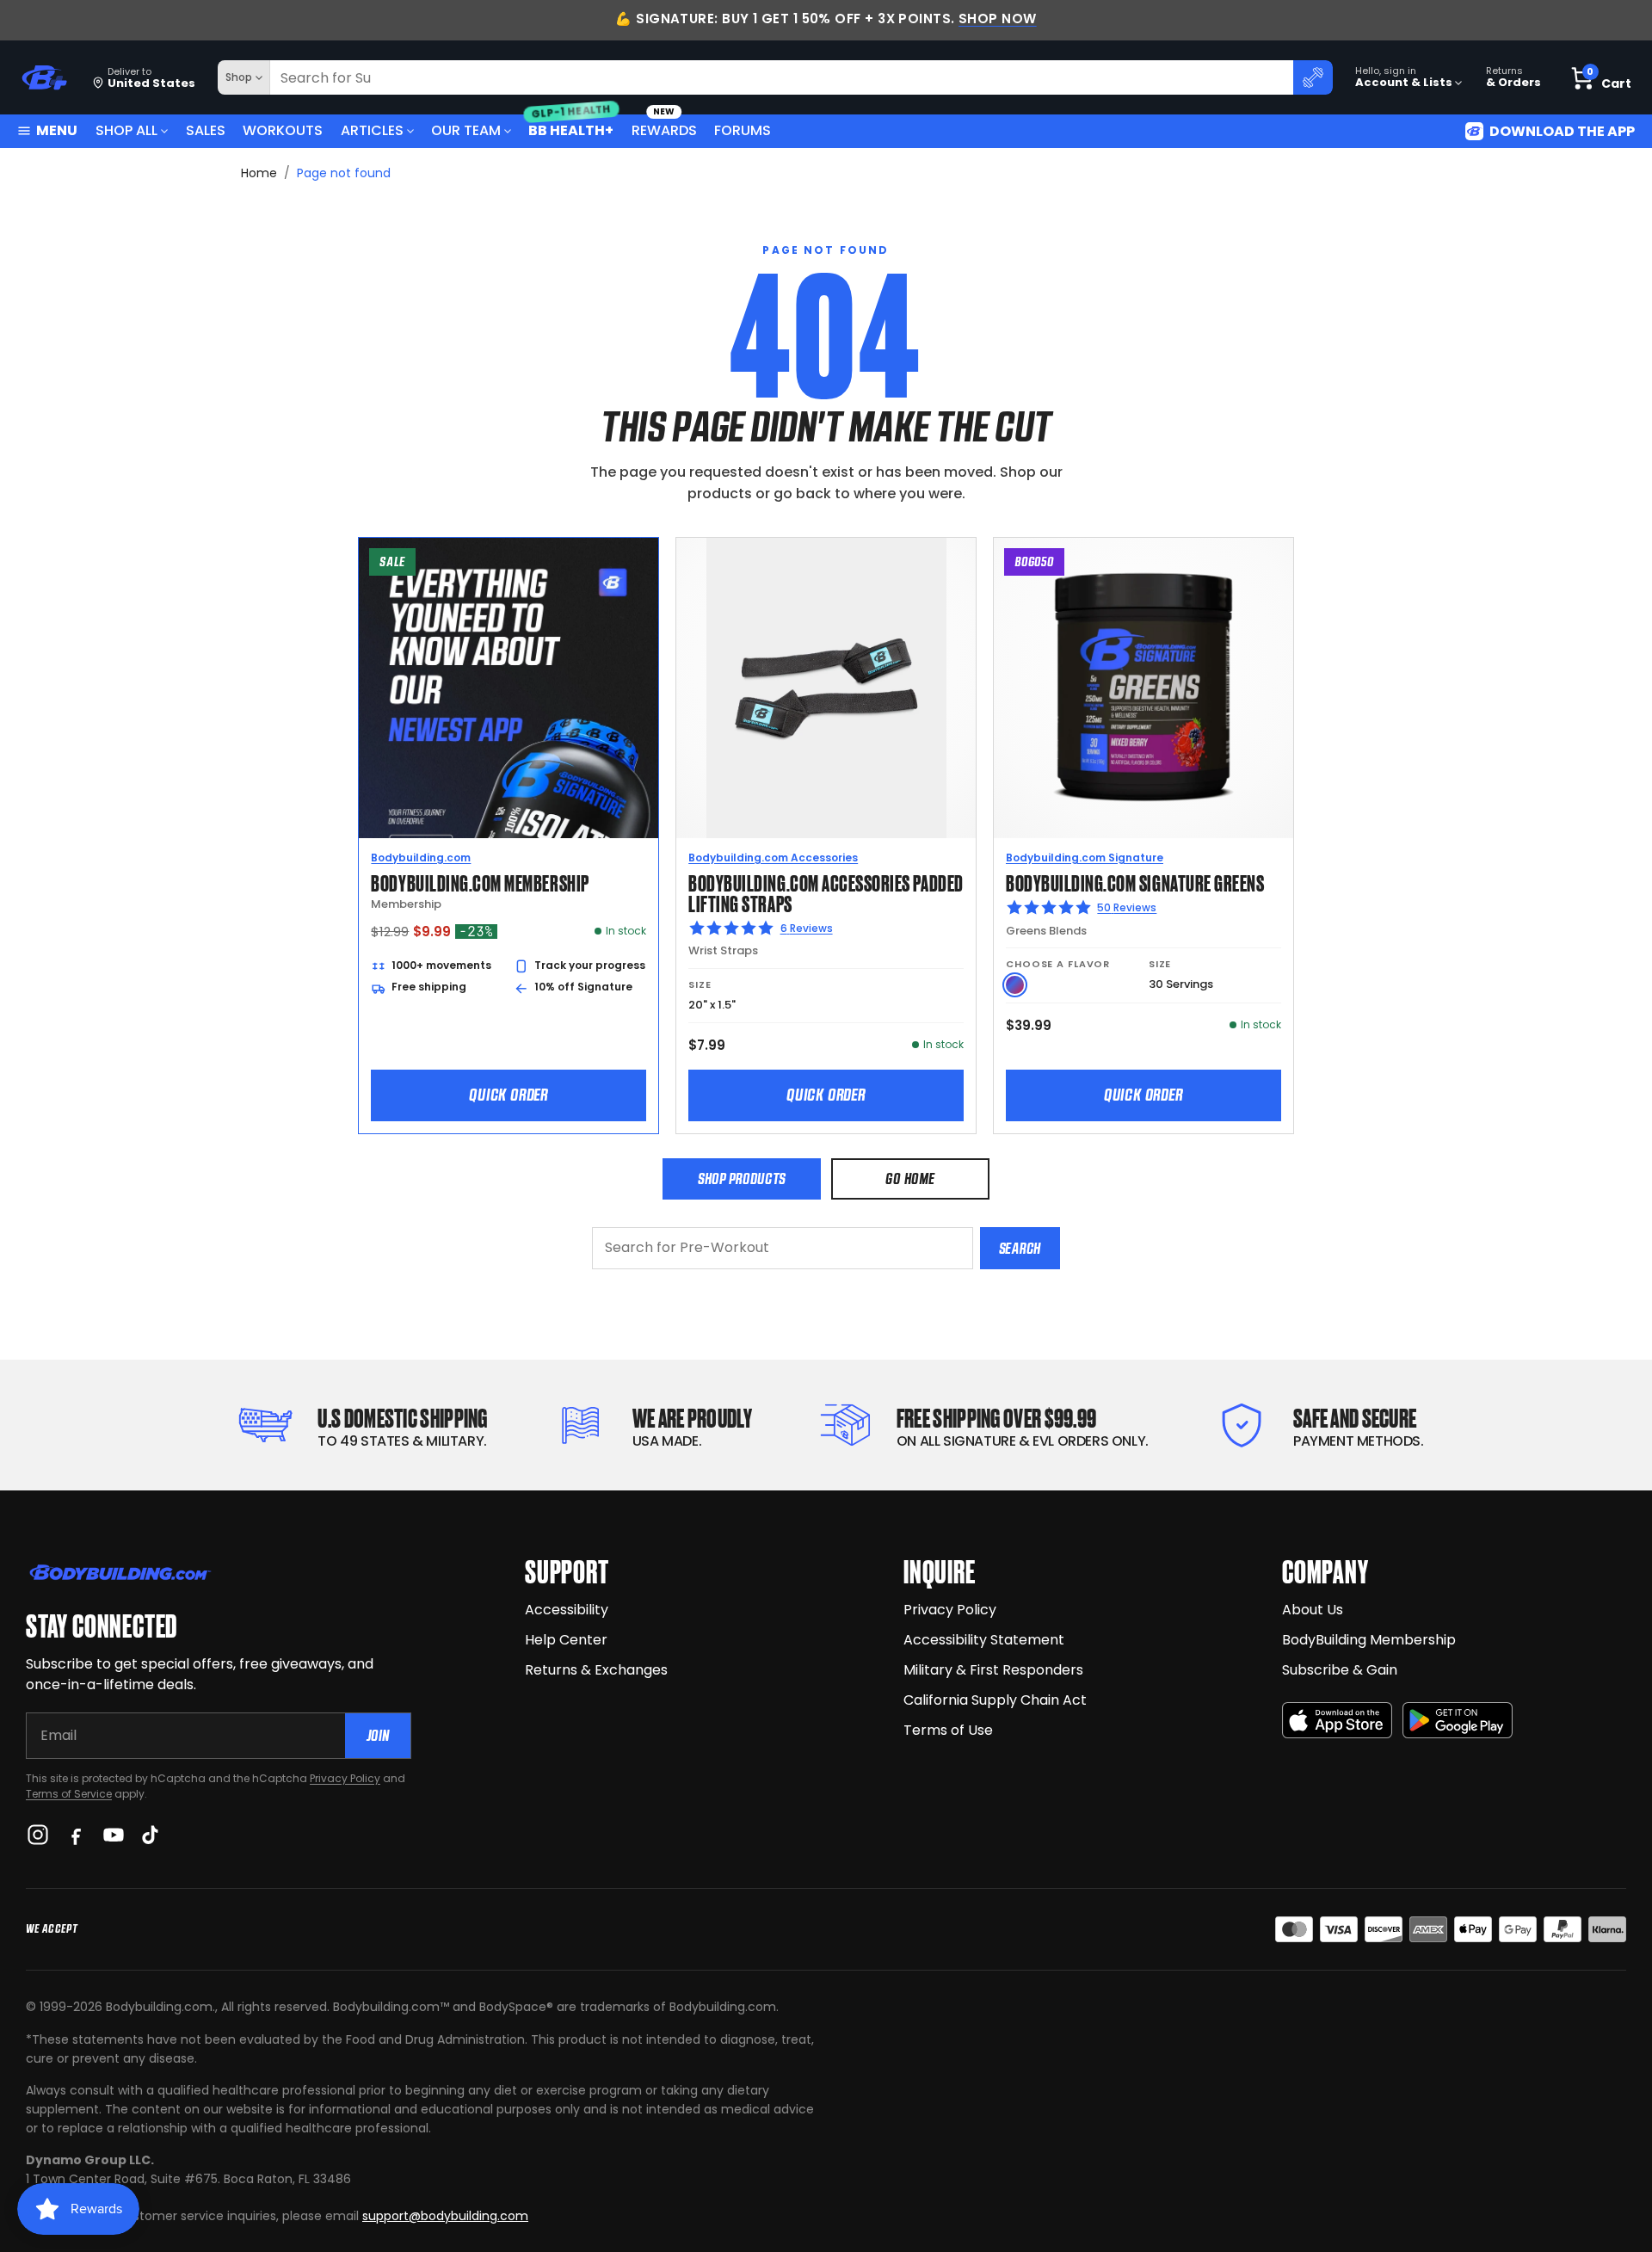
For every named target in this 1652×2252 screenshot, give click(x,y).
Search (1020, 1248)
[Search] (1313, 77)
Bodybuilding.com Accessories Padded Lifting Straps (826, 892)
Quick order (509, 1095)
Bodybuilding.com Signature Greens (1135, 882)
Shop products (742, 1178)
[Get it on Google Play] (1458, 1721)
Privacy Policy (345, 1778)
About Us (1313, 1610)
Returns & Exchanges (596, 1670)
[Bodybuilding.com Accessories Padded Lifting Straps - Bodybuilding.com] (826, 688)
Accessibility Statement (984, 1640)
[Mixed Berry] (1015, 985)
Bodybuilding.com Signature (1085, 858)
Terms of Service (69, 1794)
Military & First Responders (993, 1670)
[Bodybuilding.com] (44, 78)
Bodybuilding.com (421, 858)
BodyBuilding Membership (1369, 1640)
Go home (910, 1178)
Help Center (566, 1640)
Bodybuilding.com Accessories (773, 858)
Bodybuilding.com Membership (480, 882)
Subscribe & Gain (1340, 1670)
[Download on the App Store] (1337, 1721)
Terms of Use (948, 1730)
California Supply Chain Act (995, 1700)
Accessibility (567, 1610)
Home (259, 173)
